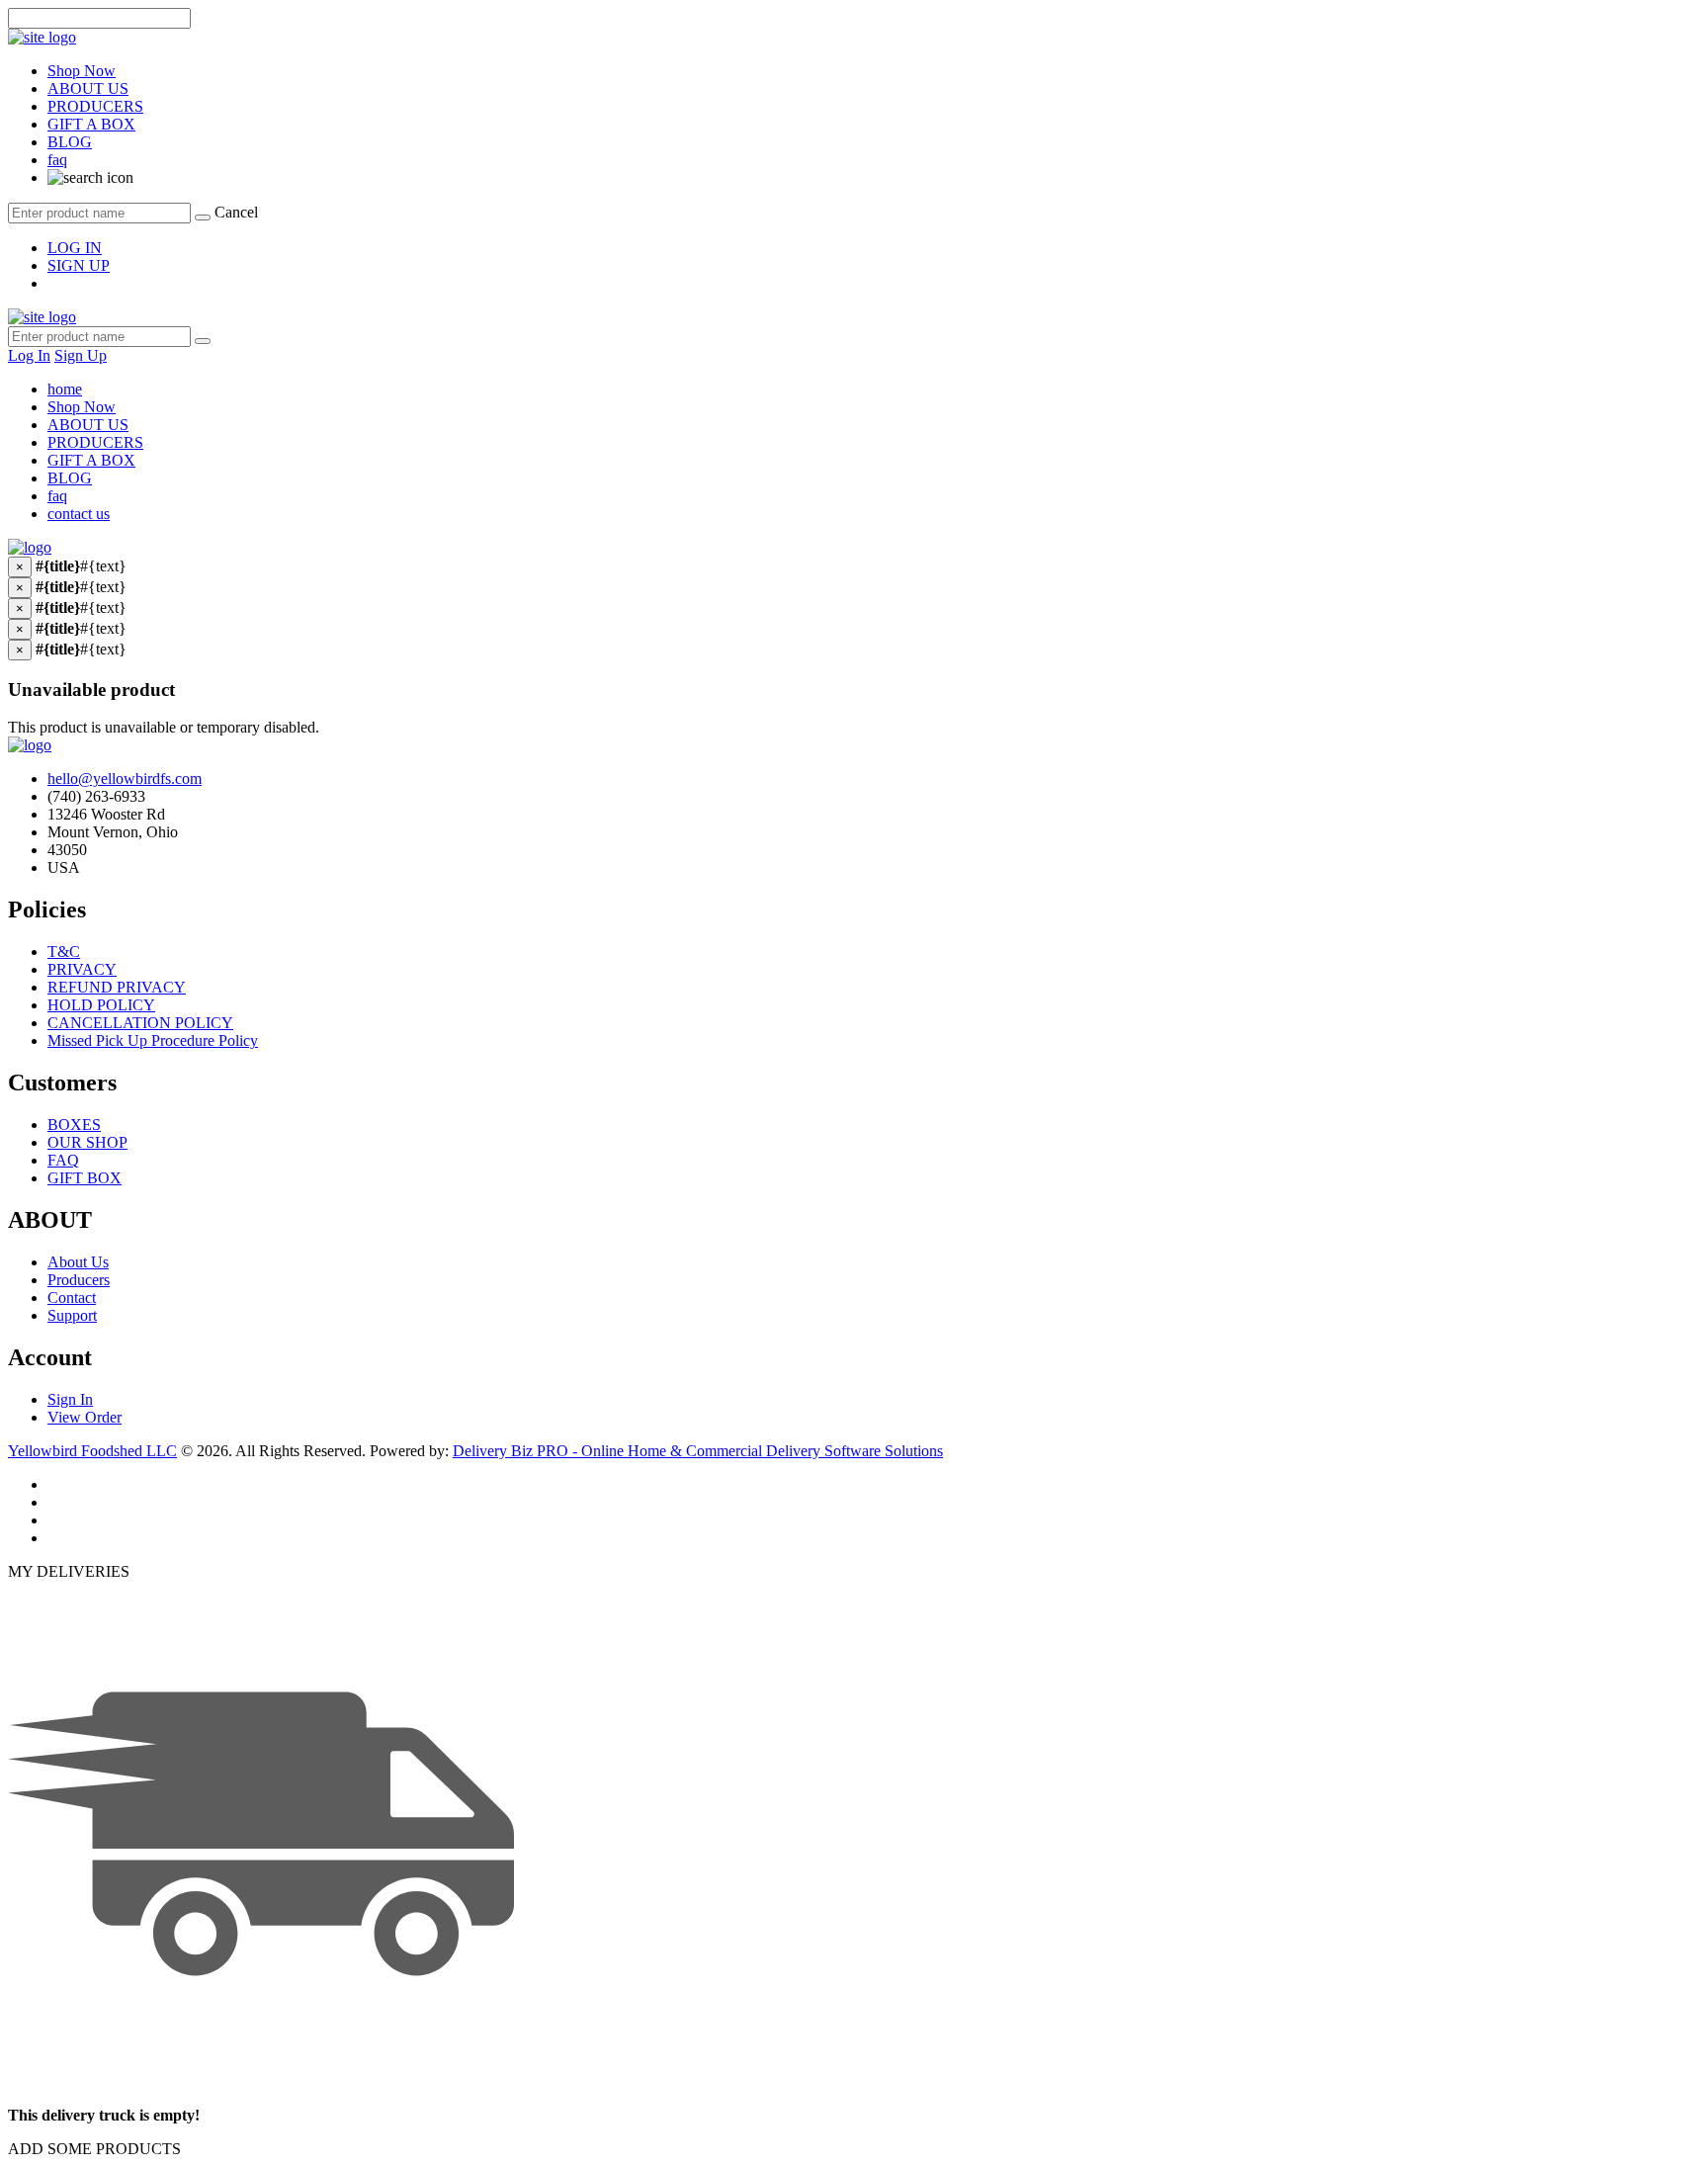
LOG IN (75, 248)
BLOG (70, 142)
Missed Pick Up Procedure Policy (153, 1040)
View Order (85, 1417)
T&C (64, 952)
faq (57, 160)
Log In (29, 355)
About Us (78, 1262)
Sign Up (81, 355)
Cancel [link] (236, 212)
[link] (90, 177)
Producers (79, 1280)
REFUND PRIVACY (117, 987)
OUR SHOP (87, 1142)
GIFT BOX (85, 1178)
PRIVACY (82, 969)
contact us (79, 514)
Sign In (70, 1399)
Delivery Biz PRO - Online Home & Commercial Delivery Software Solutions (698, 1451)
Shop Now (82, 71)
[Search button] (203, 341)
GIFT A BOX (91, 124)
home (65, 389)
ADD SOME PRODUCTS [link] (94, 2149)
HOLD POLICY (101, 1005)
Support (72, 1315)
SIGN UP (79, 265)
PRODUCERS (95, 106)
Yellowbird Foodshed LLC (92, 1451)
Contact (72, 1298)
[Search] (203, 217)
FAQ (63, 1160)
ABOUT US (88, 88)
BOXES (74, 1125)
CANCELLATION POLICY (140, 1023)
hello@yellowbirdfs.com (125, 779)
